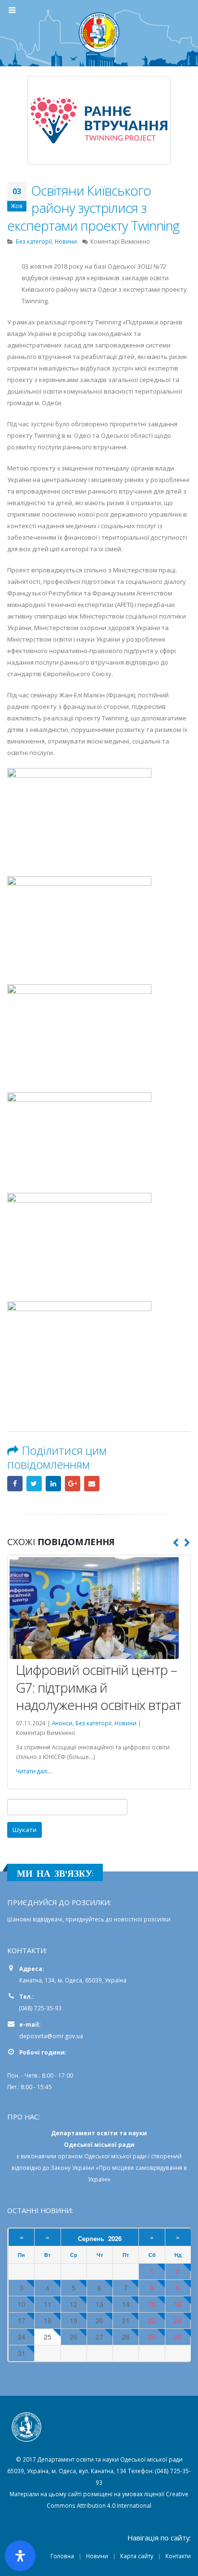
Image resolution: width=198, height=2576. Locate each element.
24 (22, 2338)
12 (74, 2305)
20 (99, 2322)
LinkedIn (53, 1484)
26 (74, 2338)
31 (22, 2354)
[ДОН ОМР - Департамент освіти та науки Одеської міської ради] (99, 33)
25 (48, 2338)
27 (99, 2338)
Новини (66, 241)
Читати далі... (34, 1772)
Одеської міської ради (115, 2157)
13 (99, 2305)
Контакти (178, 2557)
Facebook (15, 1484)
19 (74, 2322)
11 (48, 2305)
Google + (73, 1484)
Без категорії (34, 241)
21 (126, 2322)
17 (22, 2322)
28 (126, 2338)
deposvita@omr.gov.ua (51, 2037)
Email (92, 1484)
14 (126, 2305)
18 (48, 2322)
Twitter (34, 1484)
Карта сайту (137, 2557)
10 (22, 2305)
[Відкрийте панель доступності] (20, 2556)
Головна (62, 2557)
